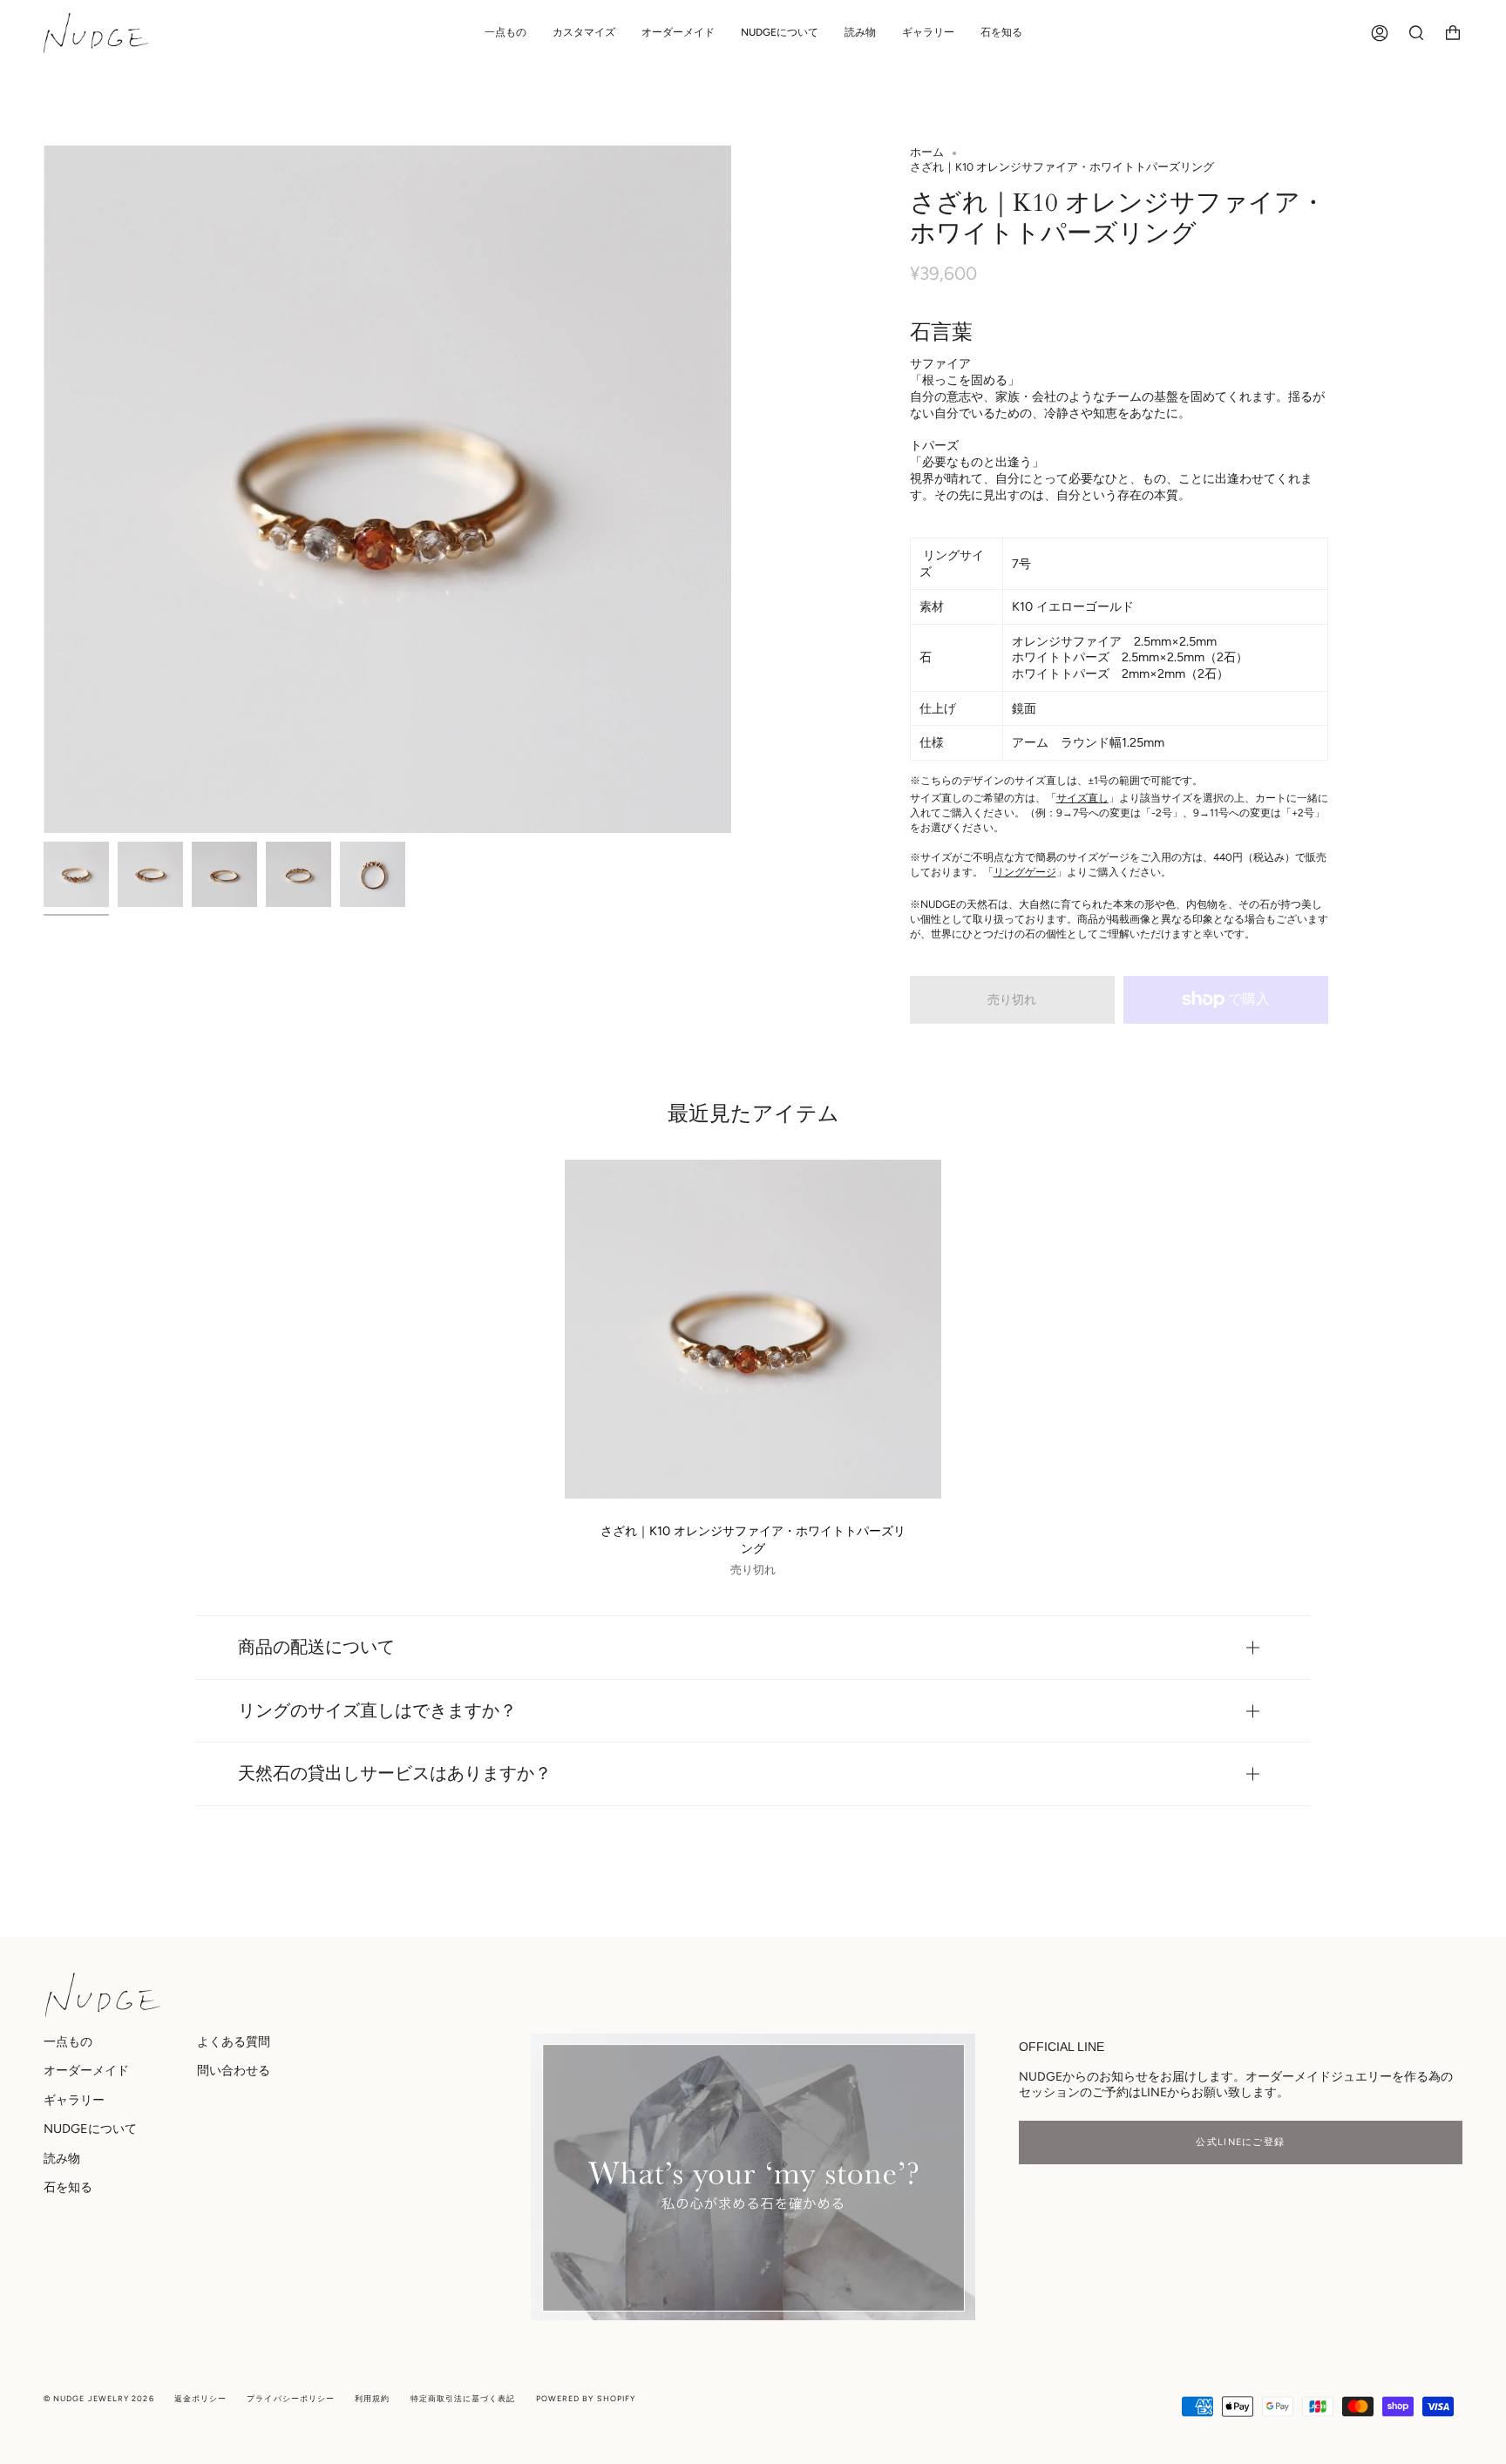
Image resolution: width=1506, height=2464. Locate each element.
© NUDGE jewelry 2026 (99, 2398)
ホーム (927, 152)
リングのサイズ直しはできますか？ (377, 1711)
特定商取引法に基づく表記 (463, 2398)
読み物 (62, 2158)
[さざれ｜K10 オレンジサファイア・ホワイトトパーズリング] (753, 1329)
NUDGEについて (90, 2129)
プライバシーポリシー (291, 2398)
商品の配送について (316, 1647)
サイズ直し (1082, 798)
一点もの (68, 2041)
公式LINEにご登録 (1240, 2142)
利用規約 (372, 2398)
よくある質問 (234, 2041)
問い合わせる (234, 2070)
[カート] (1453, 33)
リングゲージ (1025, 872)
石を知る (68, 2187)
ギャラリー (74, 2100)
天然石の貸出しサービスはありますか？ (395, 1774)
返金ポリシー (200, 2398)
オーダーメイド (86, 2070)
